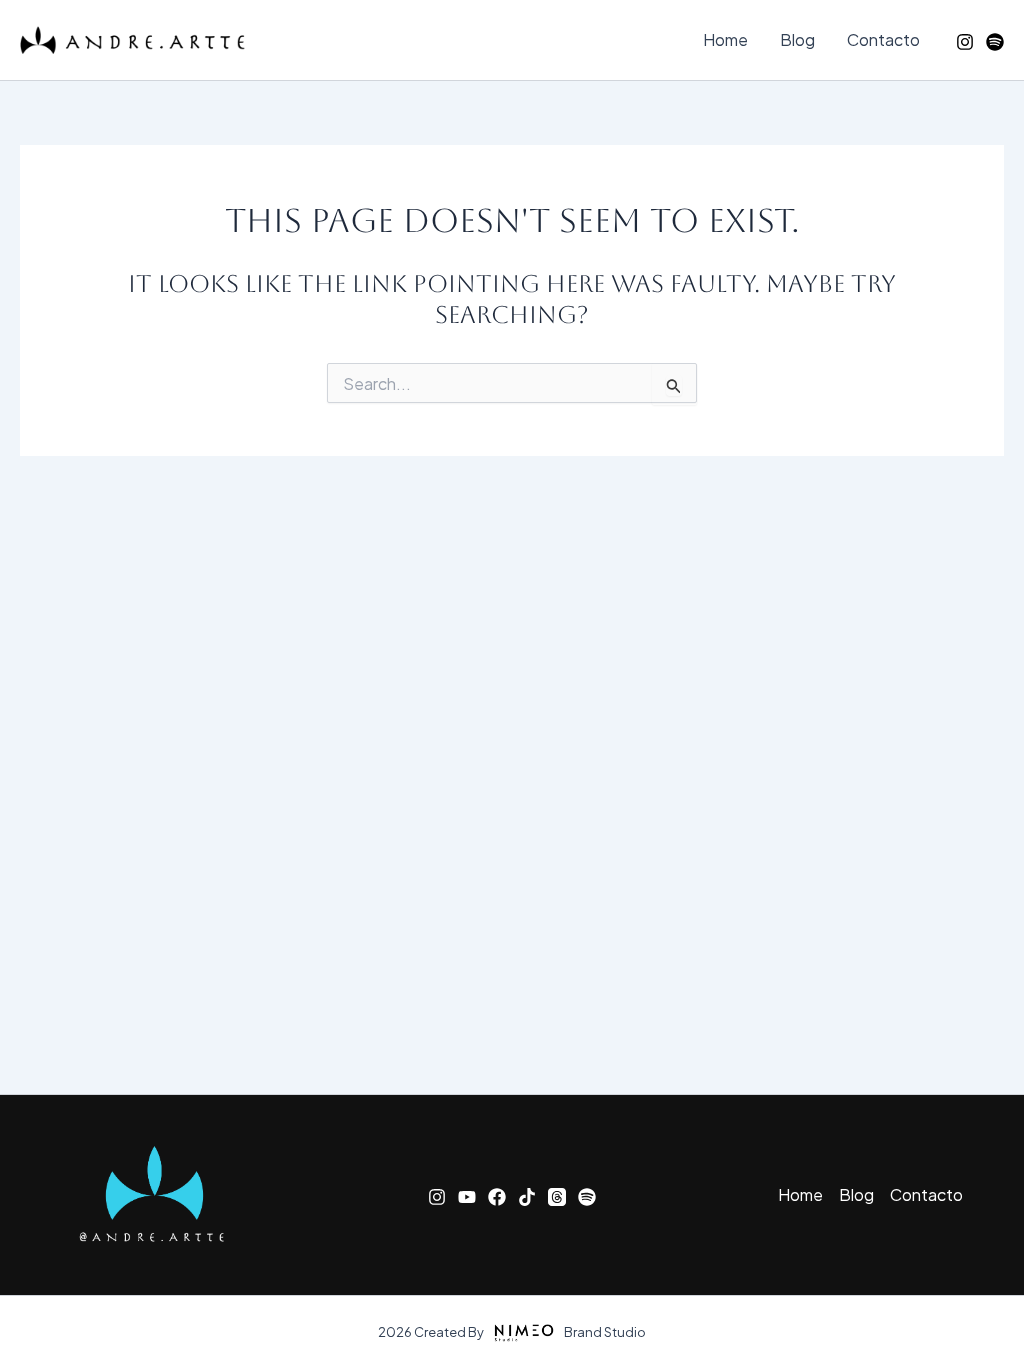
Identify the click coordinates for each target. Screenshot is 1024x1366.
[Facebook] (497, 1197)
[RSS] (995, 42)
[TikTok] (527, 1197)
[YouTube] (467, 1197)
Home (725, 39)
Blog (797, 39)
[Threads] (557, 1197)
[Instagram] (965, 42)
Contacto (883, 39)
